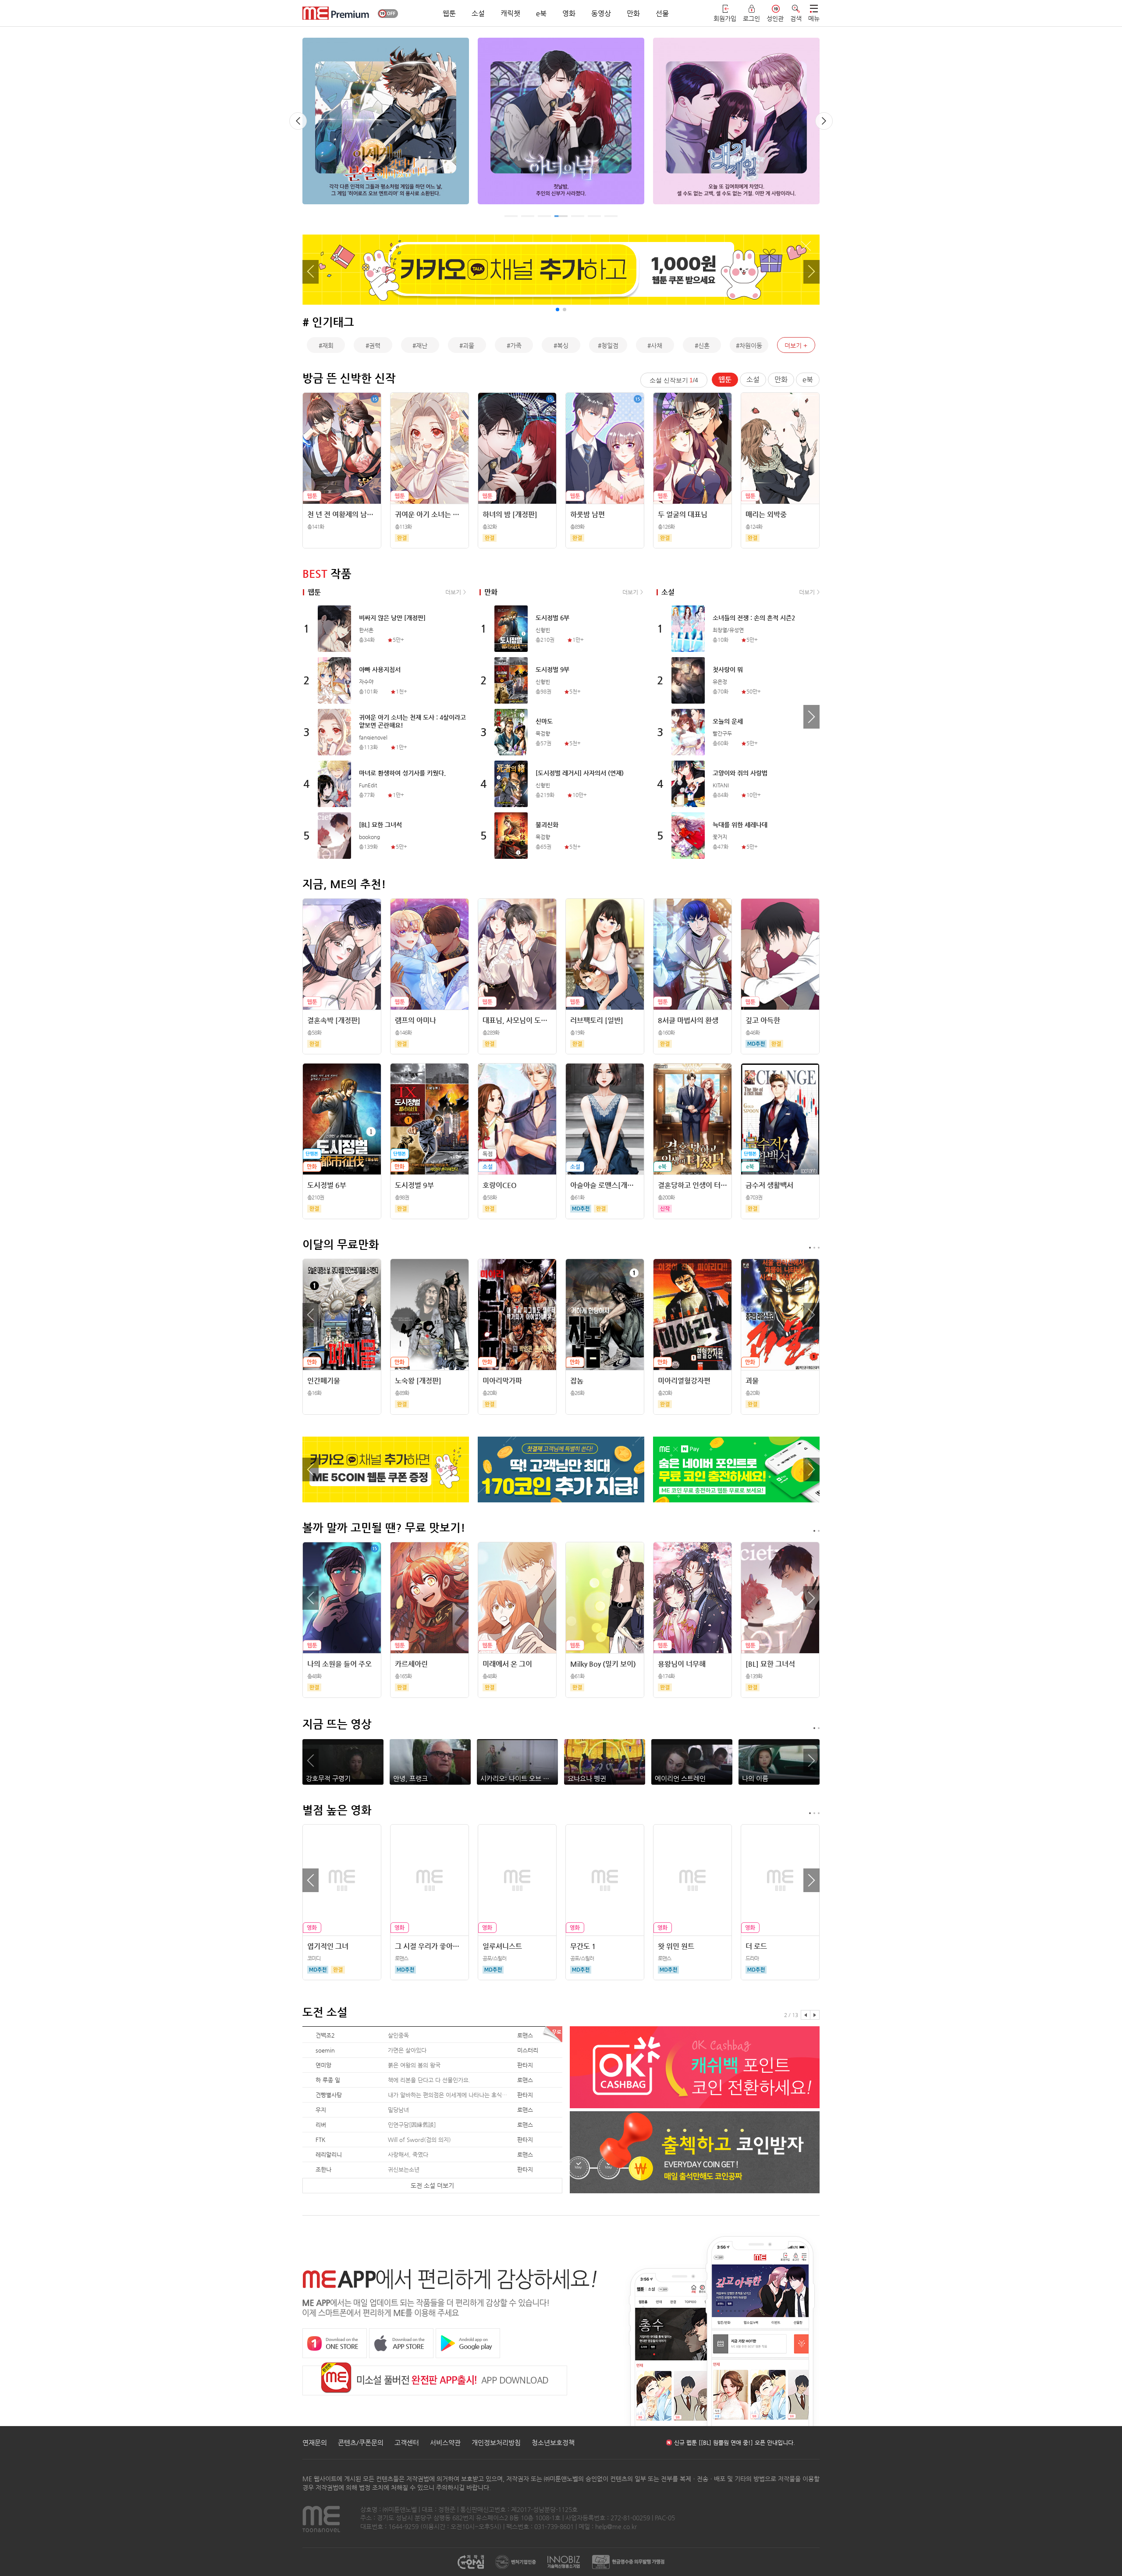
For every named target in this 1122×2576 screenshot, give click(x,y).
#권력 (373, 345)
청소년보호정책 (553, 2443)
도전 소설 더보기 (432, 2185)
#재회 (326, 345)
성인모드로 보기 (388, 13)
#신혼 (702, 345)
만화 (633, 13)
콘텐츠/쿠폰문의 (361, 2443)
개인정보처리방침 (496, 2443)
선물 (662, 13)
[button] (298, 121)
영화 (569, 13)
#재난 (420, 345)
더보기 (793, 345)
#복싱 (561, 345)
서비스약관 (445, 2443)
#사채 (655, 345)
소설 (478, 13)
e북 (541, 13)
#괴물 (467, 345)
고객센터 (407, 2443)
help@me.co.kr (616, 2526)
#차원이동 (749, 345)
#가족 (514, 345)
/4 (674, 380)
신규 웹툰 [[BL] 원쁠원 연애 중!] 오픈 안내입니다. (735, 2443)
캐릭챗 (510, 13)
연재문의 (315, 2443)
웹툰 (449, 13)
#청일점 (608, 345)
